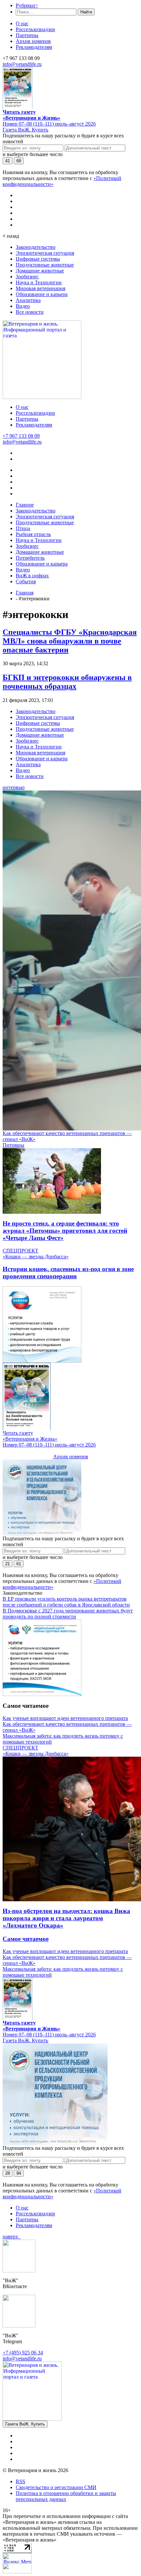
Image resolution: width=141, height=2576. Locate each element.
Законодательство (36, 247)
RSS (20, 2481)
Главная (25, 593)
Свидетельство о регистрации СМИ (56, 2487)
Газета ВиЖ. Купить (25, 130)
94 (19, 2173)
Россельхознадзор (35, 29)
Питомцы (13, 1145)
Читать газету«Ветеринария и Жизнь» (31, 115)
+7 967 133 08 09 (21, 436)
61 (19, 1564)
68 (19, 161)
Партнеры (27, 35)
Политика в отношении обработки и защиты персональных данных (66, 2496)
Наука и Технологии (39, 282)
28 (8, 2173)
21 (8, 1564)
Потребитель (30, 558)
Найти (86, 12)
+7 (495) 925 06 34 (23, 2353)
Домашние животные (40, 271)
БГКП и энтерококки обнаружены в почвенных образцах (67, 682)
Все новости (30, 312)
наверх (12, 2237)
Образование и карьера (42, 294)
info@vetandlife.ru (22, 64)
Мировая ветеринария (40, 288)
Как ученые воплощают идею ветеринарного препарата (65, 1718)
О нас (22, 23)
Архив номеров (33, 41)
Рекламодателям (34, 47)
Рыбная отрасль (33, 534)
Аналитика (28, 300)
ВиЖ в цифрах (32, 576)
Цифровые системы (38, 259)
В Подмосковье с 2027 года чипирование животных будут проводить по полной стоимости (68, 1614)
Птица (23, 528)
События (26, 581)
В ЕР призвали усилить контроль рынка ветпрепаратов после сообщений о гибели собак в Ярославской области (66, 1602)
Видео (23, 306)
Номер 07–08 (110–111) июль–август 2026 (49, 124)
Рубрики (27, 5)
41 (8, 161)
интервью (14, 787)
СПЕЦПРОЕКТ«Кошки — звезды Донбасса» (36, 1254)
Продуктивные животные (45, 265)
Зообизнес (27, 277)
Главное (25, 505)
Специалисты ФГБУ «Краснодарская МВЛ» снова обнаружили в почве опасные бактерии (70, 641)
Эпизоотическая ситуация (45, 253)
